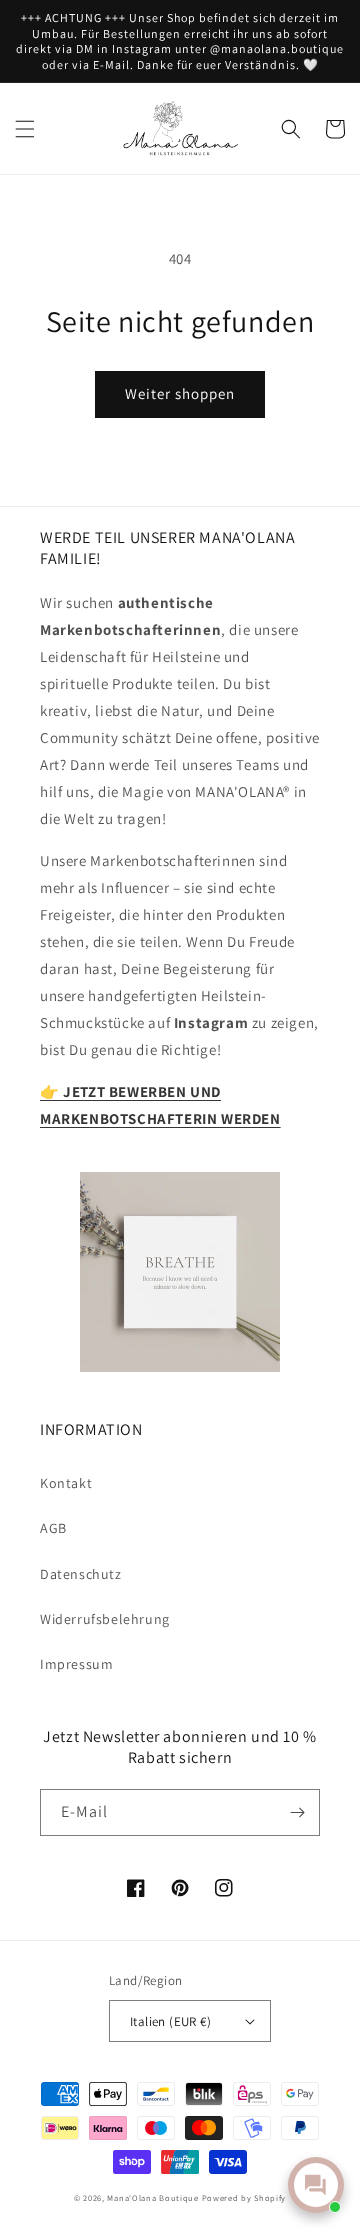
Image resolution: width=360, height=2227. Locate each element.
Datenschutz (81, 1574)
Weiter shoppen (180, 393)
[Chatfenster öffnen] (316, 2185)
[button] (25, 129)
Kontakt (66, 1483)
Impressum (76, 1664)
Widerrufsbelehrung (105, 1619)
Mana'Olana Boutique (152, 2197)
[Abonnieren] (297, 1812)
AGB (53, 1528)
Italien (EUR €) (170, 2021)
